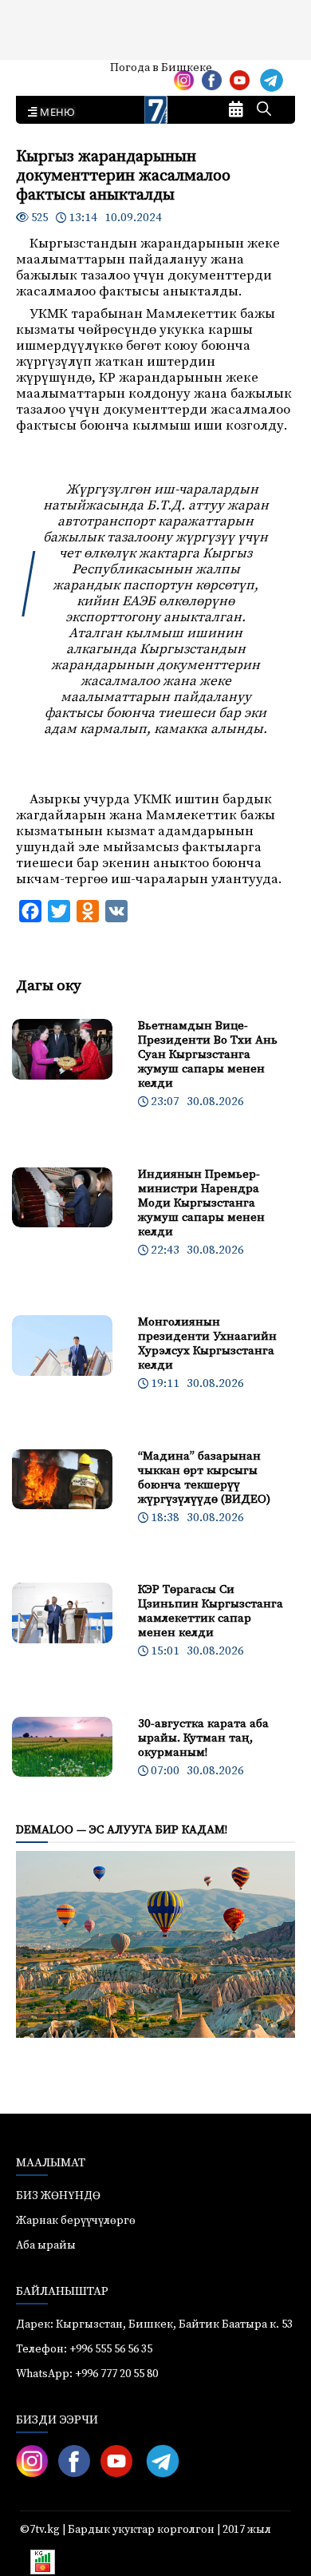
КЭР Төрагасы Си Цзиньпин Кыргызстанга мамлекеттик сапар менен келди (211, 1611)
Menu (55, 113)
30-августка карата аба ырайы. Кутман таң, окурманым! (203, 1738)
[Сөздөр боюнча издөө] (264, 110)
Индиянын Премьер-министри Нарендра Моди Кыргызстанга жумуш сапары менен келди (201, 1203)
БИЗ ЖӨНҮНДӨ (58, 2196)
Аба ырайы (38, 73)
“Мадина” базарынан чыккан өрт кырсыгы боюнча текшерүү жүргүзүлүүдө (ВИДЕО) (204, 1478)
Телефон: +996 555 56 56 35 (84, 2349)
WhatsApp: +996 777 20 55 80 (87, 2374)
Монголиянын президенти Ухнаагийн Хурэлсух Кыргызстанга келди (207, 1343)
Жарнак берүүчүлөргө (76, 2221)
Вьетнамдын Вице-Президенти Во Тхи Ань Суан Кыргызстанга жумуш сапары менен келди (208, 1054)
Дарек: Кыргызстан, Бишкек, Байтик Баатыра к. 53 (154, 2324)
